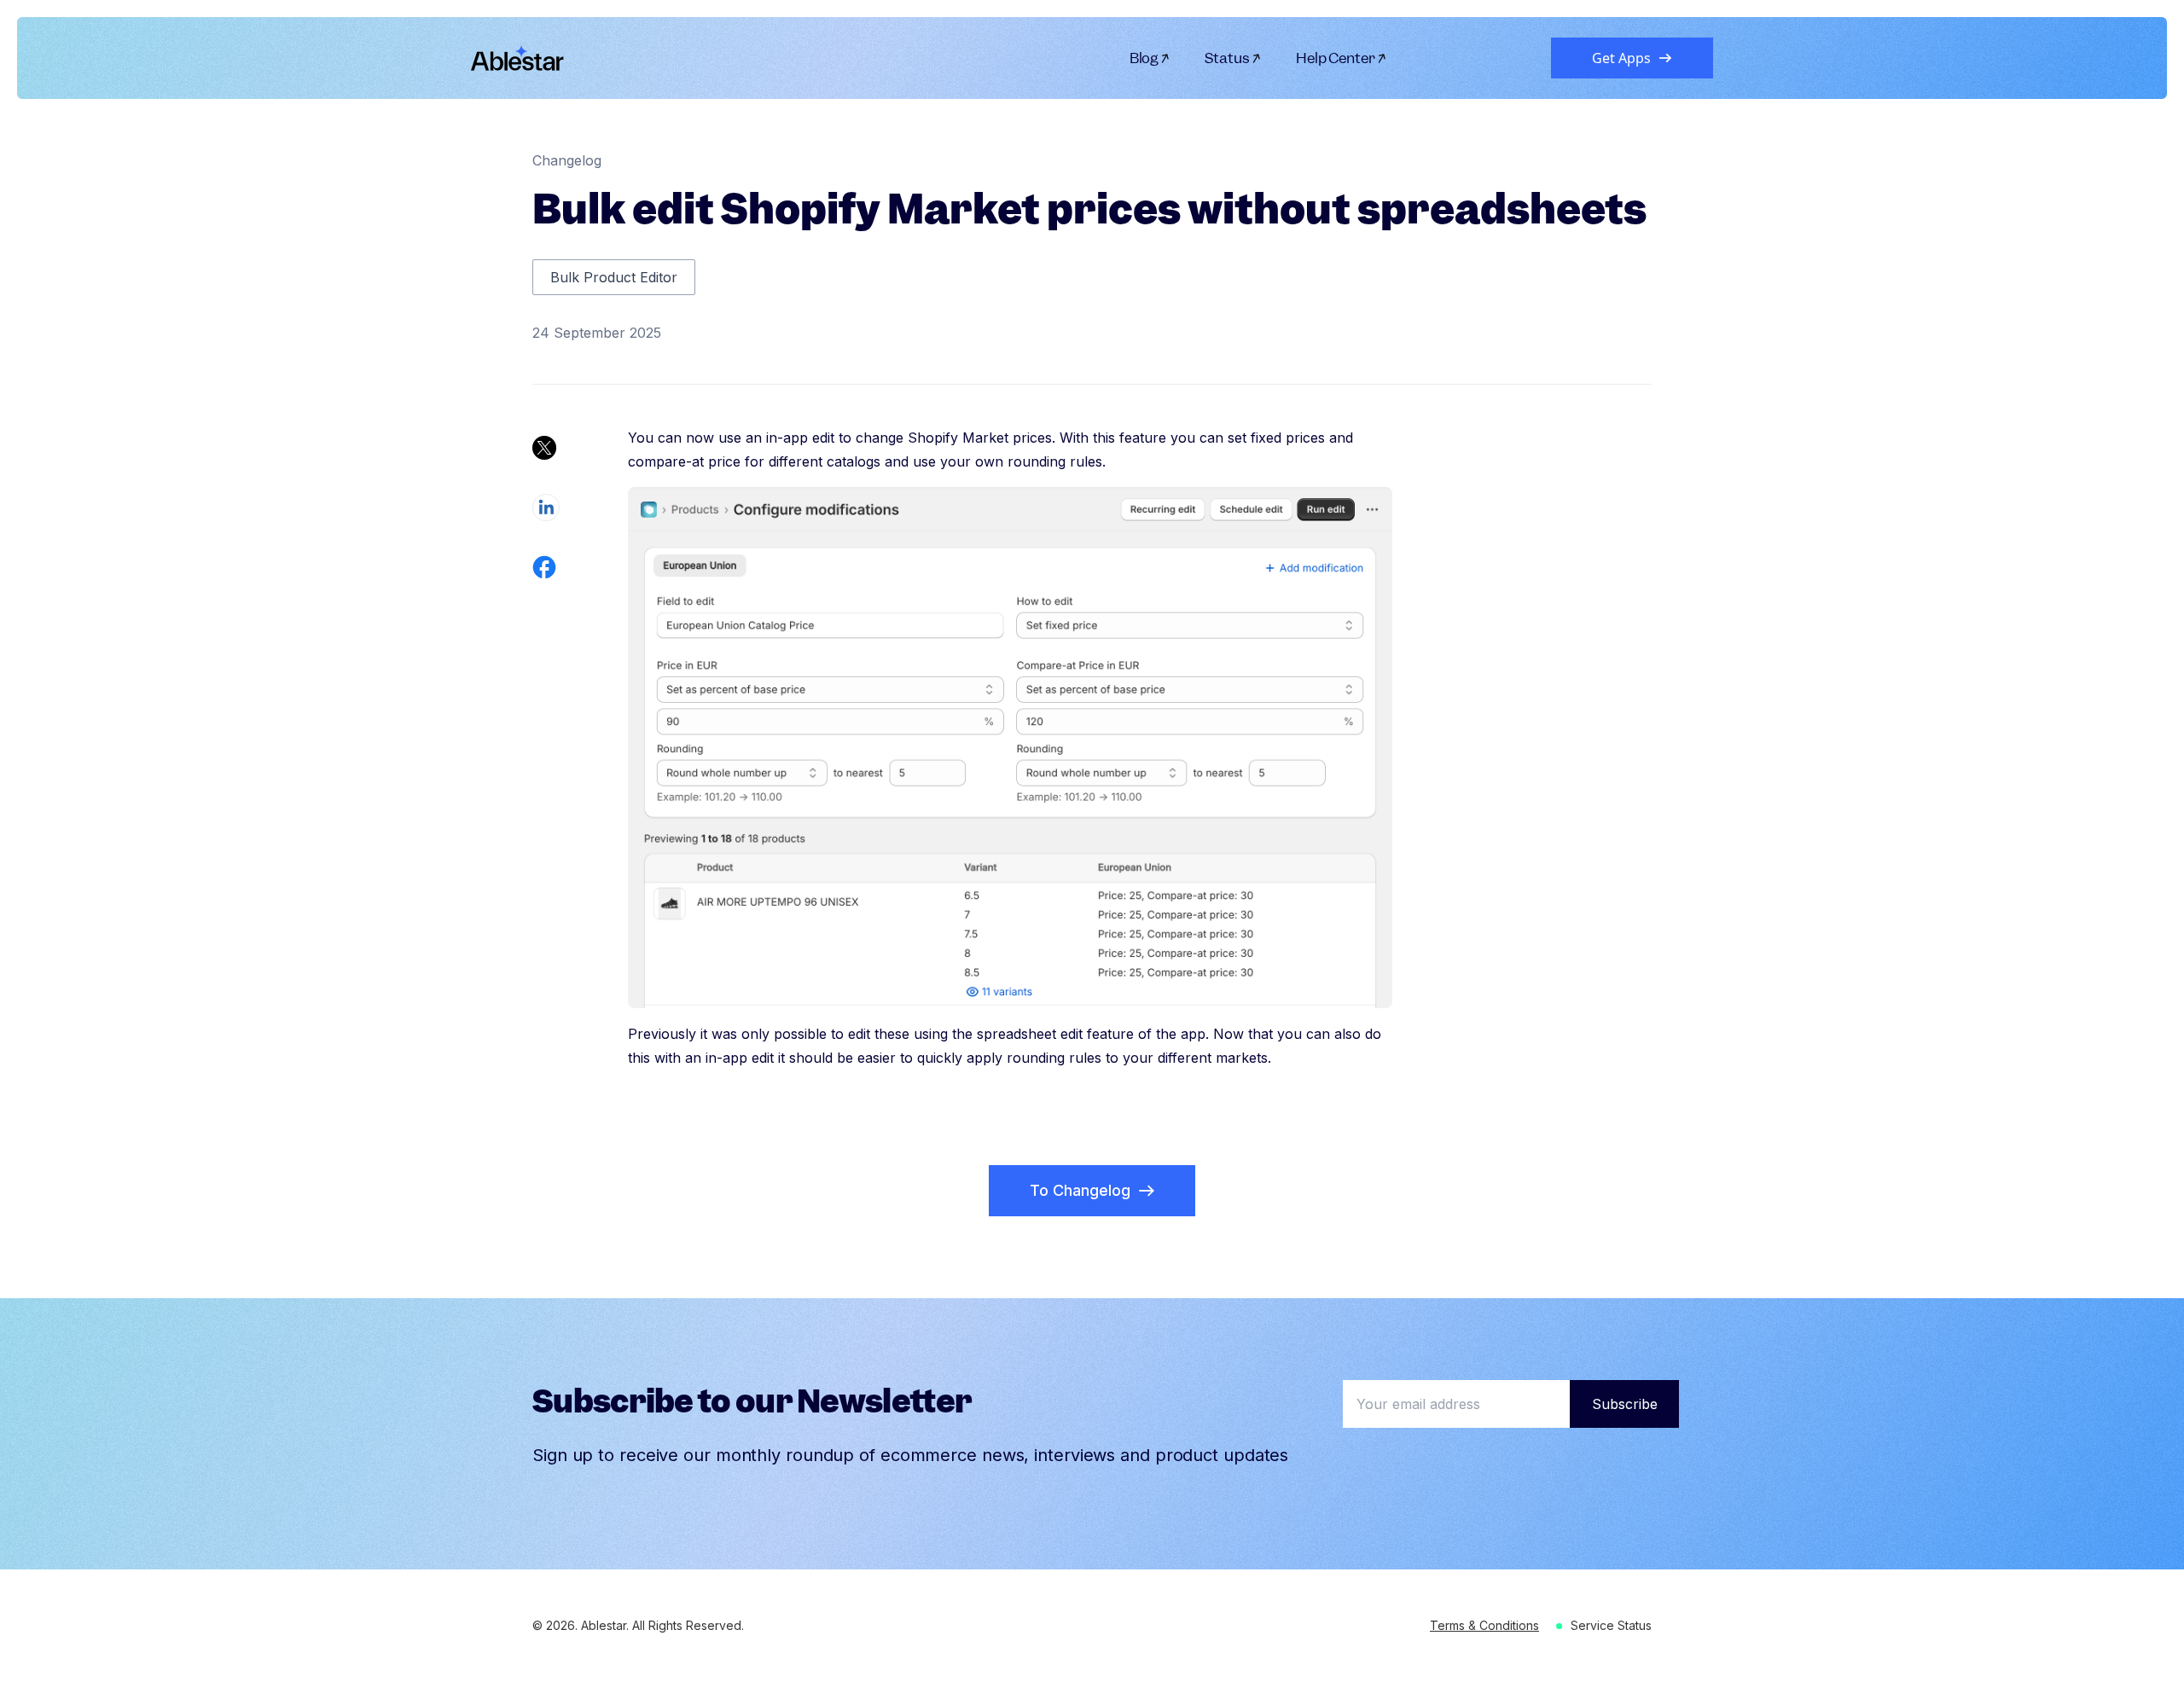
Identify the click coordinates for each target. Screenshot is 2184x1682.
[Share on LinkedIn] (546, 507)
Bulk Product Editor (614, 277)
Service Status (1611, 1625)
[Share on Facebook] (544, 567)
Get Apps (1621, 58)
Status (1227, 58)
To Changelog (1080, 1190)
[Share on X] (544, 448)
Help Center (1336, 58)
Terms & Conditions (1484, 1625)
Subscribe (1625, 1404)
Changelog (567, 160)
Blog (1144, 58)
